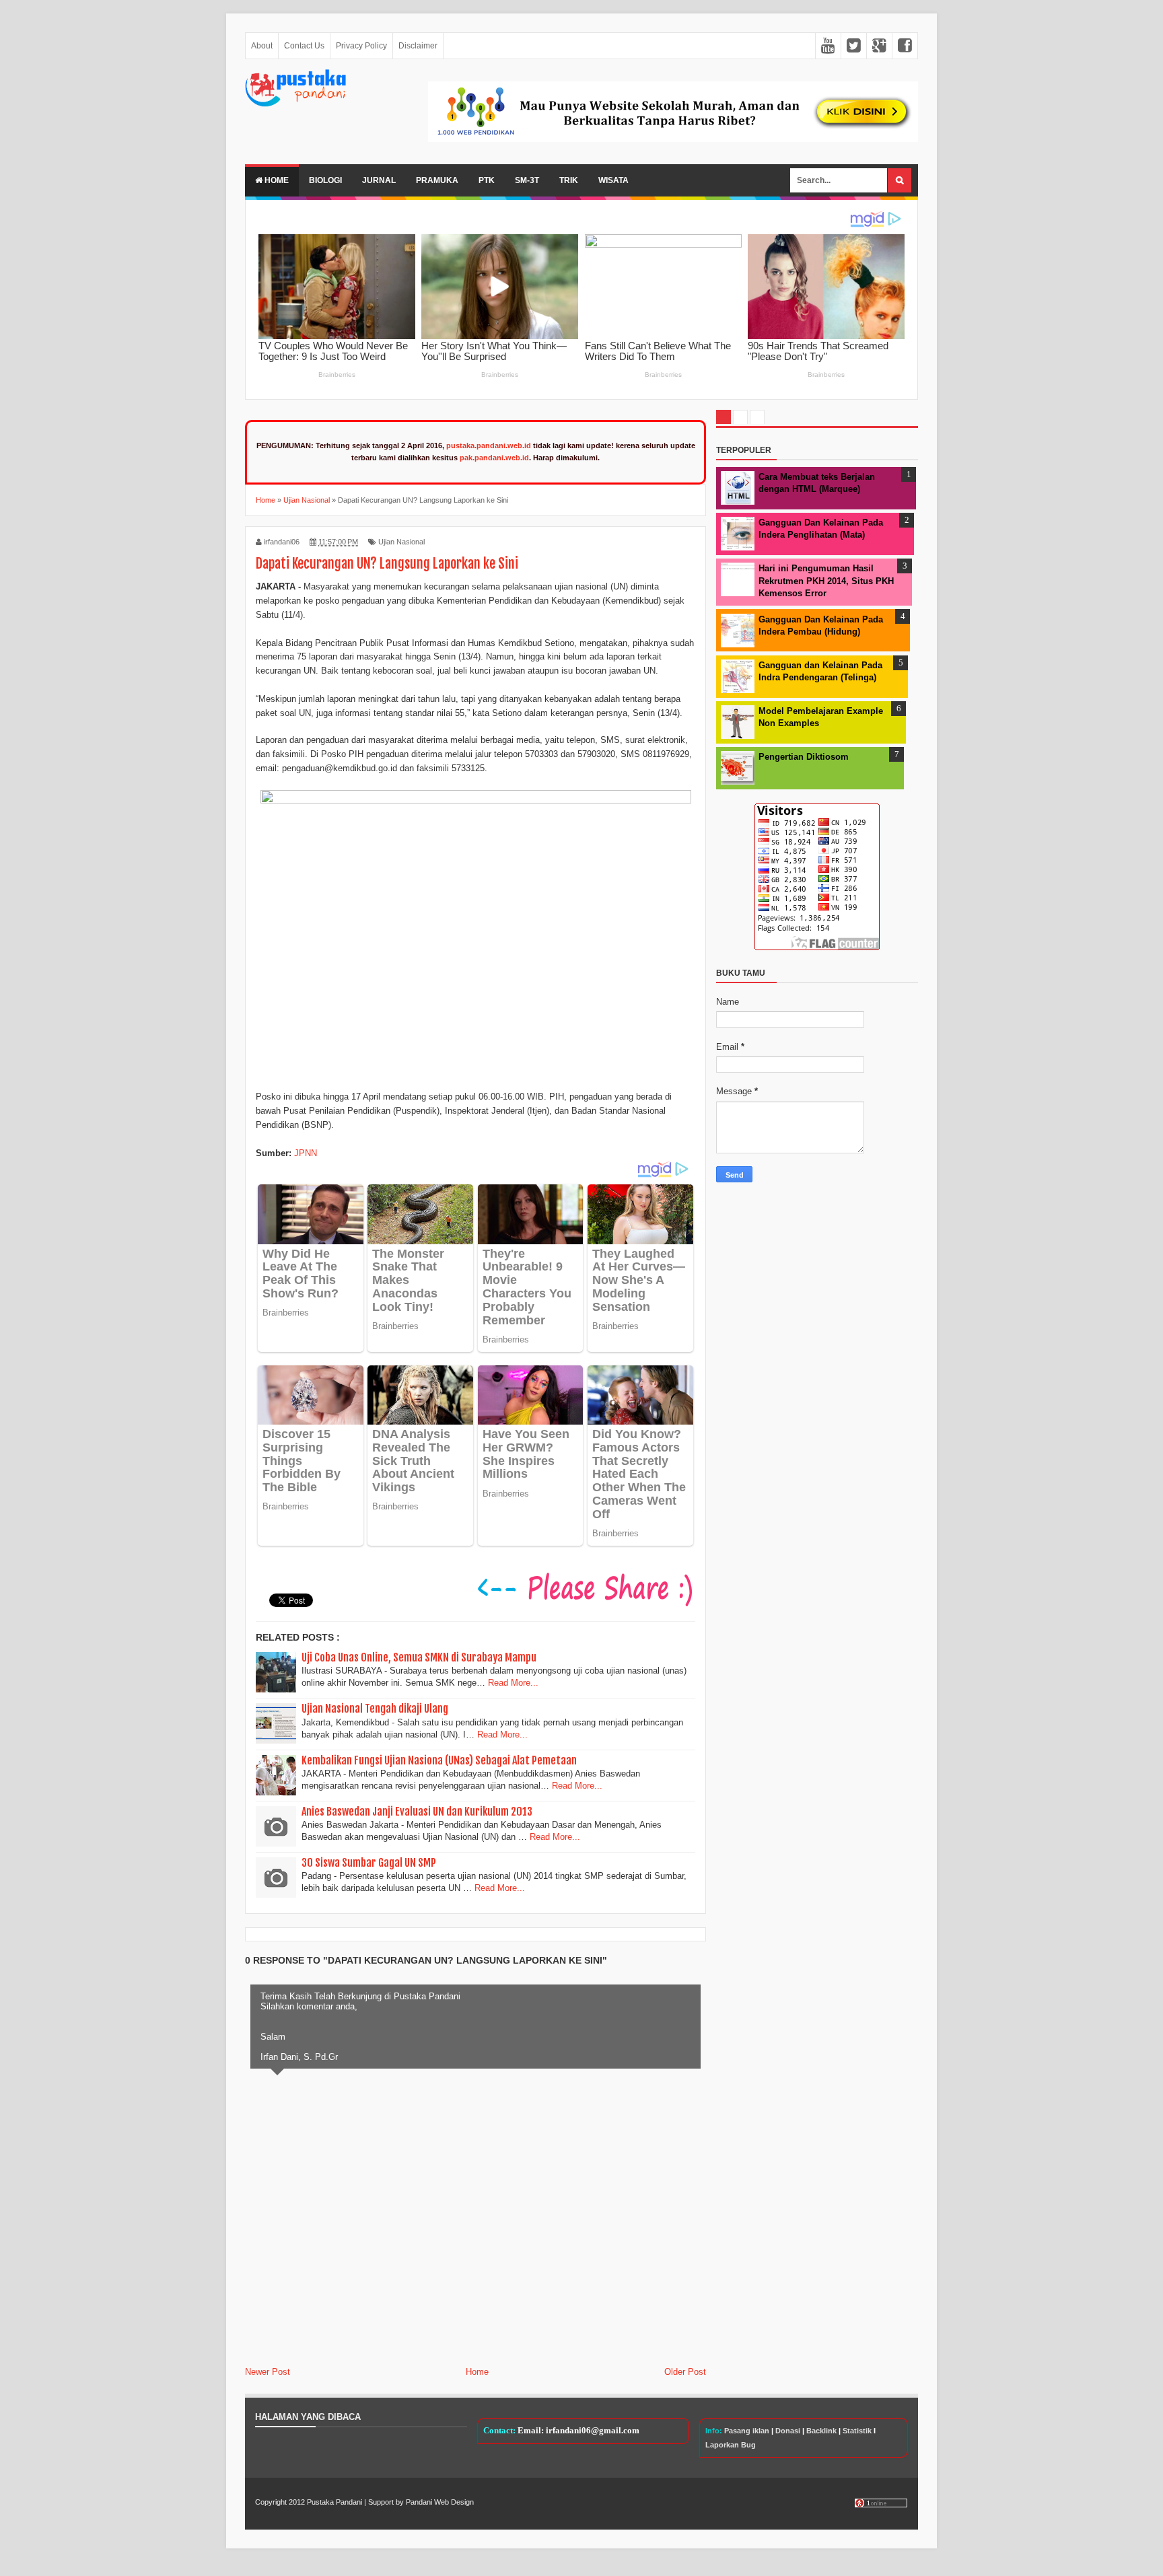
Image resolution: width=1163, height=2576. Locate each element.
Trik (569, 180)
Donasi (788, 2431)
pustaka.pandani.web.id (489, 445)
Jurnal (379, 180)
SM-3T (527, 180)
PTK (487, 180)
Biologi (325, 180)
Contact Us (304, 46)
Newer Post (268, 2372)
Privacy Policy (361, 46)
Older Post (685, 2372)
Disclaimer (418, 46)
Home (276, 180)
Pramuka (437, 180)
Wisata (613, 180)
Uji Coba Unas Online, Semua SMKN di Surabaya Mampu (419, 1657)
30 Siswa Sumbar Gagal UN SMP (369, 1863)
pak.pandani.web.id (494, 458)
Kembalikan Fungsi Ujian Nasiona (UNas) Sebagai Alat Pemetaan (439, 1760)
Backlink (821, 2431)
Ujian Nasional (401, 542)
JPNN (306, 1153)
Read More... (513, 1683)
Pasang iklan (747, 2431)
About (262, 46)
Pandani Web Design (440, 2502)
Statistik (857, 2431)
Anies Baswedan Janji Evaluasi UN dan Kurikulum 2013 (417, 1812)
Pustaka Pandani (334, 2502)
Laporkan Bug (731, 2445)
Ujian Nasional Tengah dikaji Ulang (375, 1709)
